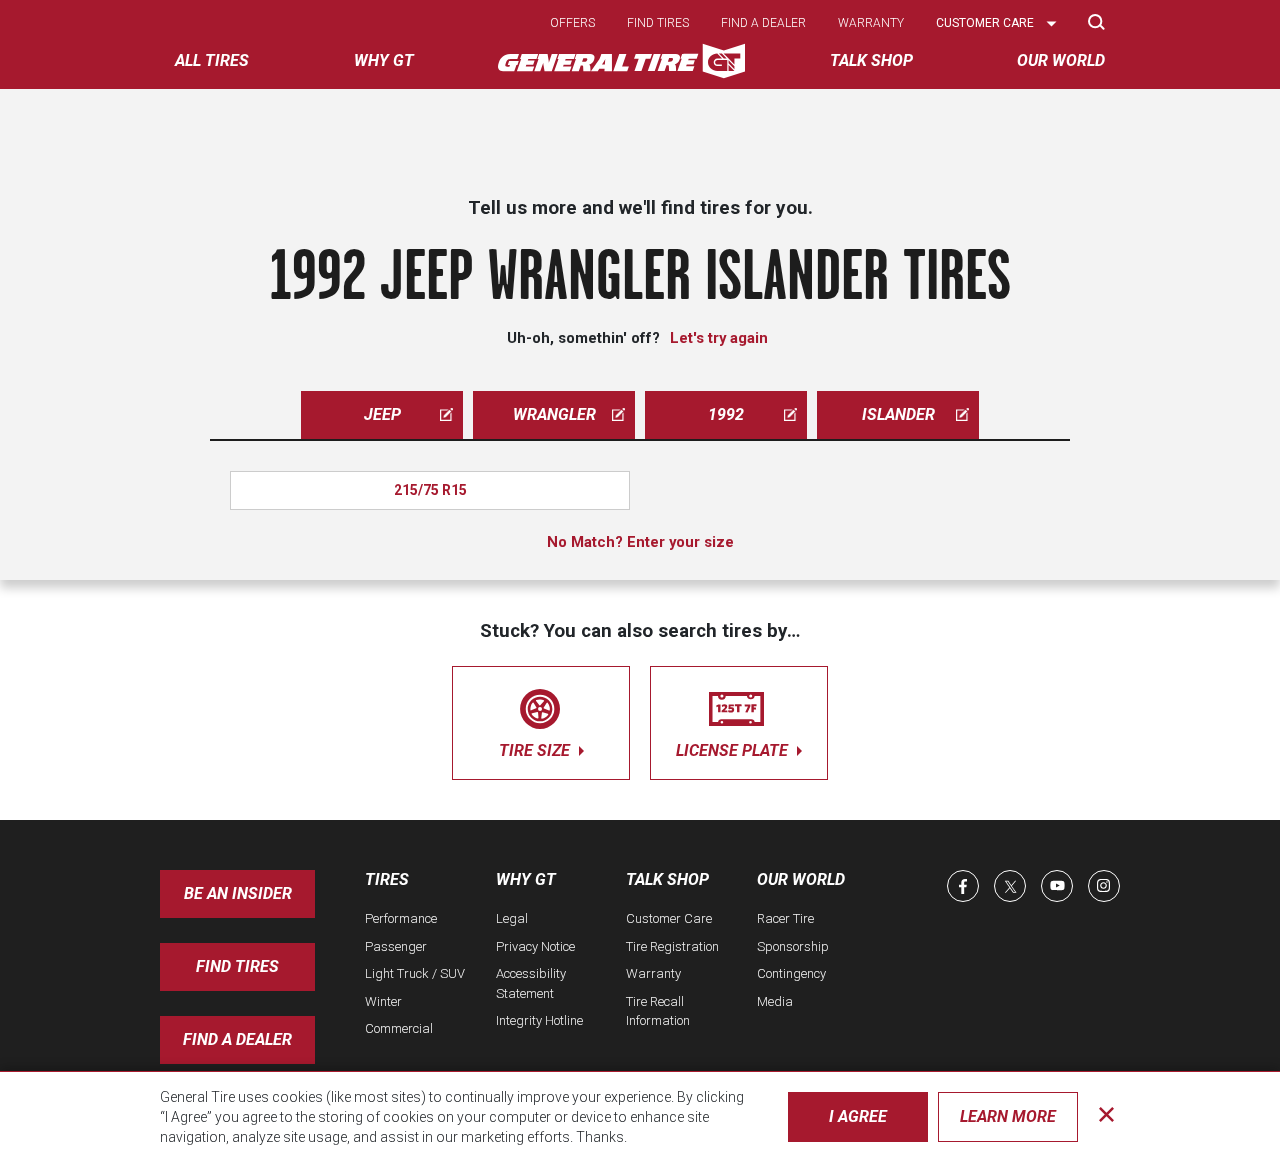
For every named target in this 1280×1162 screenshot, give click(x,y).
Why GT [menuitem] (384, 60)
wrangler (554, 414)
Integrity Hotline (539, 1020)
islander (898, 414)
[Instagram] (1104, 886)
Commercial (399, 1028)
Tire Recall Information (658, 1011)
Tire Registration (672, 946)
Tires (387, 879)
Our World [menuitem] (1061, 60)
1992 (726, 414)
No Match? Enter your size (640, 542)
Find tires (658, 23)
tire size (536, 750)
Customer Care (669, 918)
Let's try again (719, 338)
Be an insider (238, 893)
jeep (382, 414)
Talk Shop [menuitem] (871, 60)
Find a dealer (763, 23)
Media (775, 1001)
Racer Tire (785, 918)
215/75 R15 (430, 490)
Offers (572, 23)
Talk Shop (667, 879)
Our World (801, 879)
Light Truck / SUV (415, 973)
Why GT (526, 879)
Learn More (1008, 1116)
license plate (734, 750)
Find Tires (237, 966)
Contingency (791, 973)
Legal (512, 918)
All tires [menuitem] (212, 60)
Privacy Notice (535, 946)
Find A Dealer (237, 1039)
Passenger (396, 946)
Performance (401, 918)
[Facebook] (963, 886)
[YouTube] (1057, 886)
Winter (383, 1001)
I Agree (858, 1116)
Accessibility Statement (531, 983)
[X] (1010, 886)
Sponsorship (793, 946)
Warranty (871, 23)
